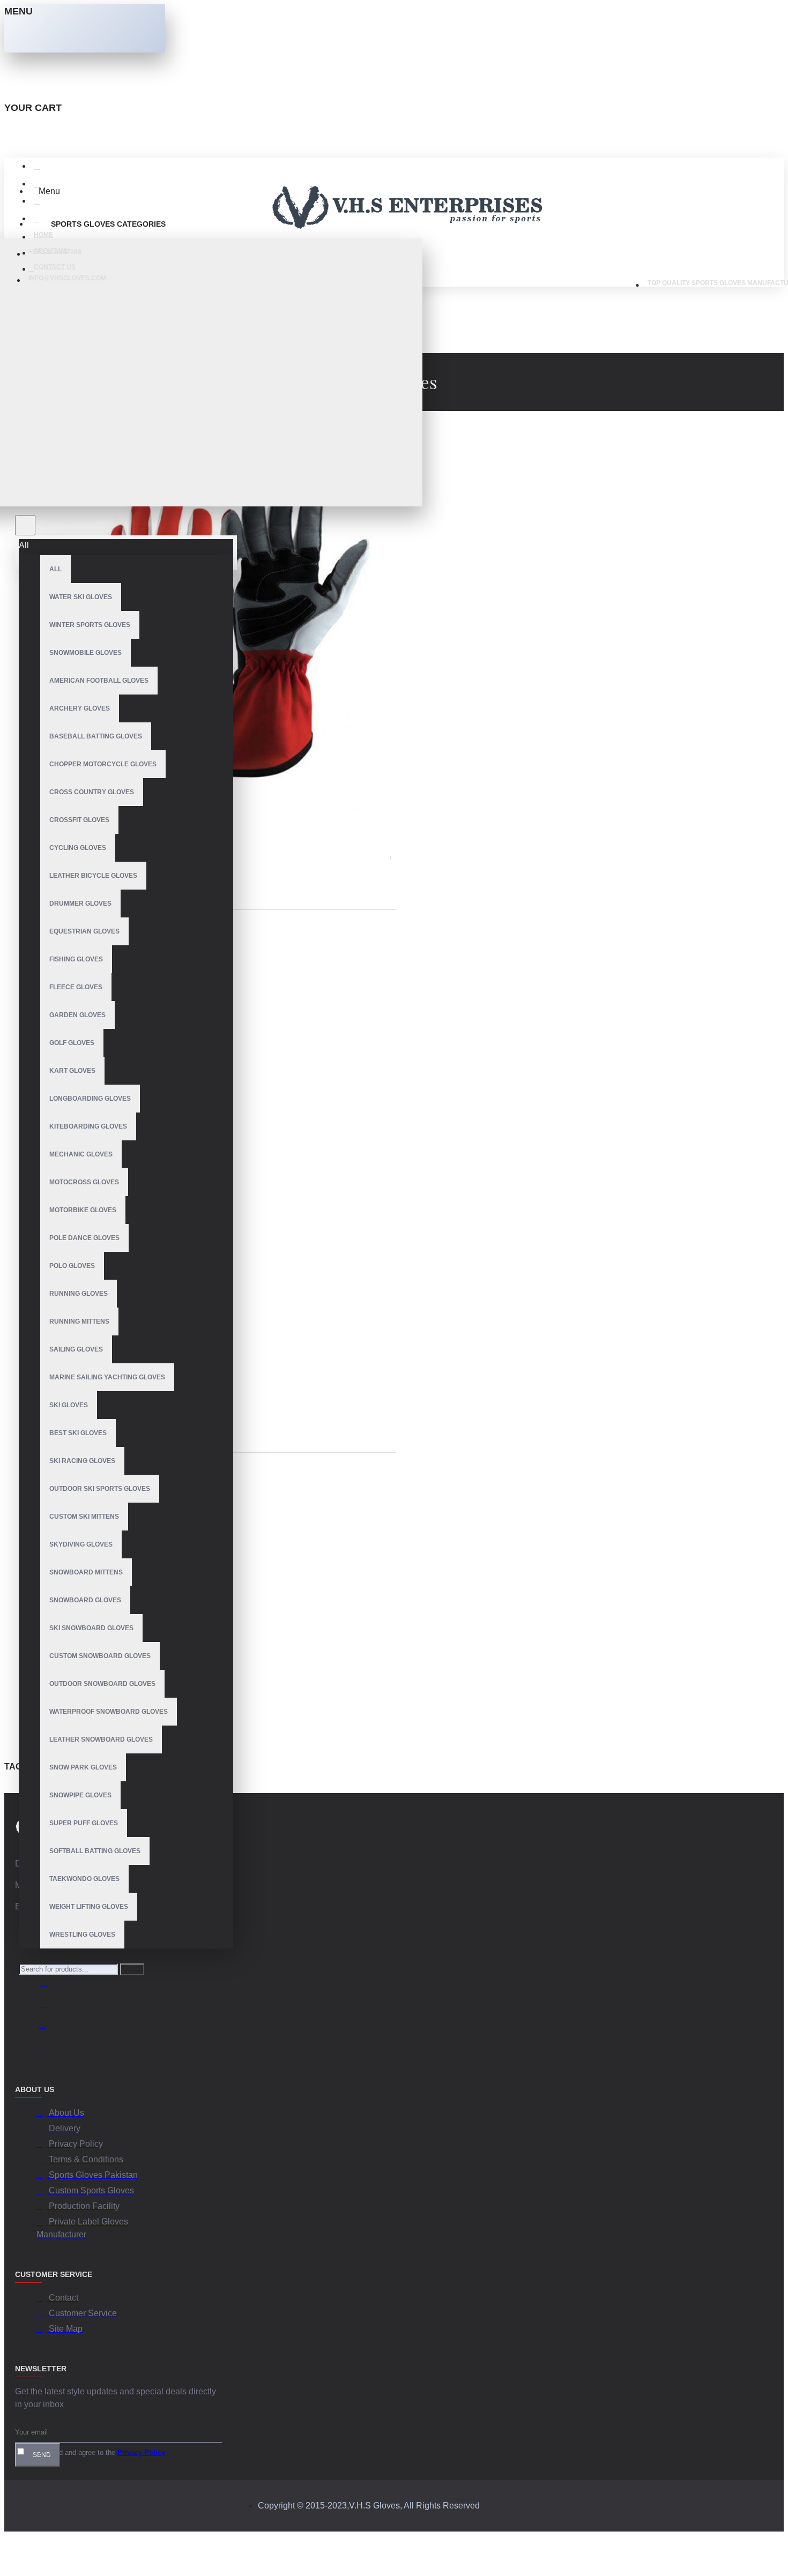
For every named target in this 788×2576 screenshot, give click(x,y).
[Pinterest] (47, 2048)
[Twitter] (47, 1962)
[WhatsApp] (47, 2027)
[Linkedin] (47, 2005)
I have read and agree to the (95, 2452)
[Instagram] (47, 1984)
